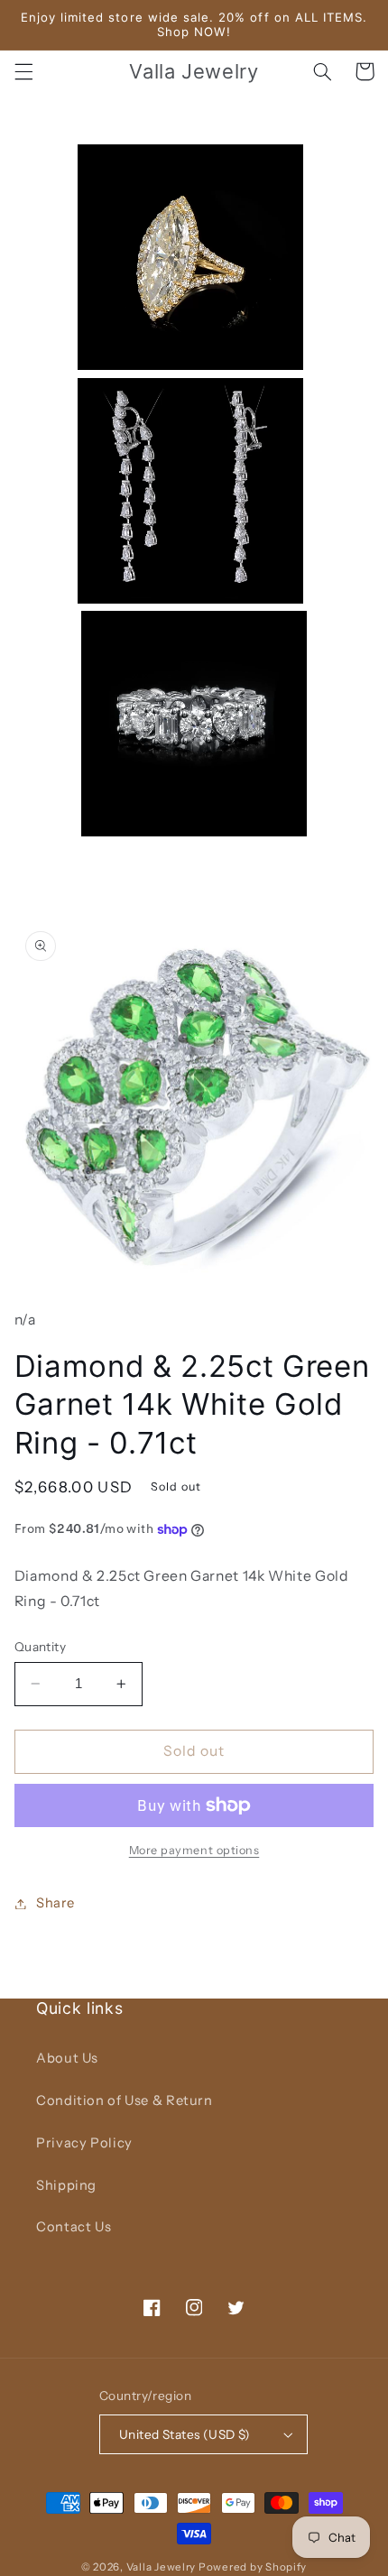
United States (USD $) (185, 2434)
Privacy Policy (84, 2143)
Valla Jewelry (162, 2567)
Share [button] (55, 1903)
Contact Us (74, 2227)
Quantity (40, 1647)
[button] (23, 71)
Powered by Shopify (253, 2567)
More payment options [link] (194, 1850)
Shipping (66, 2185)
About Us (67, 2058)
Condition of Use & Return (125, 2101)
